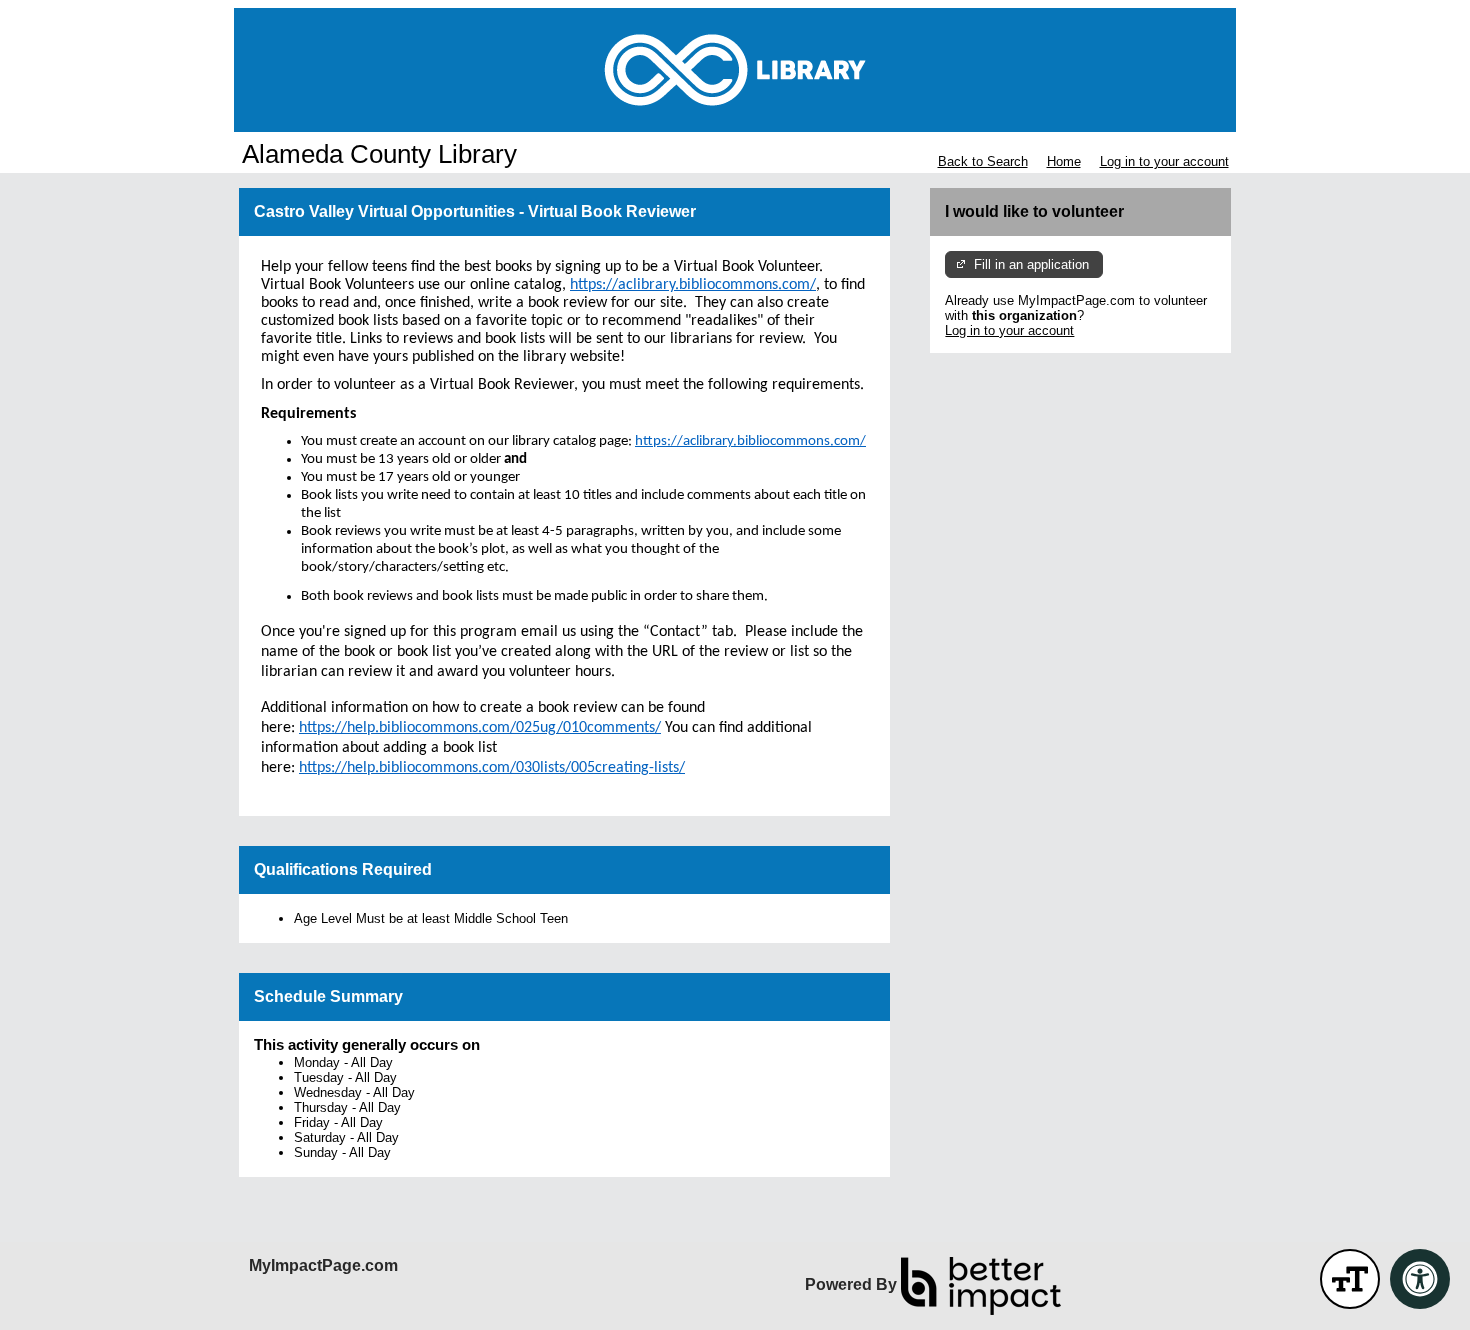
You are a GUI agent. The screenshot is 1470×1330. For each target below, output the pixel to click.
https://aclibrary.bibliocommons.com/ (750, 441)
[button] (1350, 1279)
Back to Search (983, 161)
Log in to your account (1164, 161)
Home (1064, 161)
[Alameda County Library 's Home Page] (735, 70)
